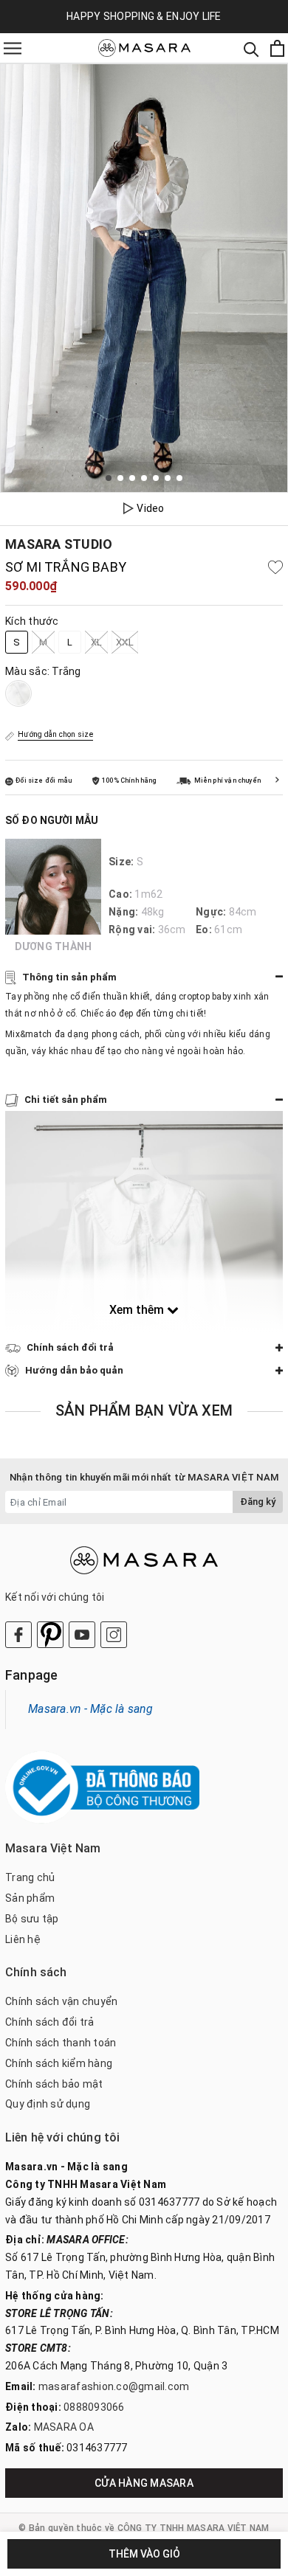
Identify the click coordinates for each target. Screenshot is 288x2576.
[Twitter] (50, 1635)
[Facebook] (18, 1635)
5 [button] (156, 478)
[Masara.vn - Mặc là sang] (144, 48)
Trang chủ (30, 1877)
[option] (144, 278)
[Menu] (13, 48)
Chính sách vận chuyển (61, 2001)
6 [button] (168, 478)
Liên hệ (23, 1939)
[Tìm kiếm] (251, 48)
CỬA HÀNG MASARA (144, 2483)
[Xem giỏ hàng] (277, 48)
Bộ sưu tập (32, 1919)
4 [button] (144, 478)
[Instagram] (114, 1635)
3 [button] (132, 478)
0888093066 (94, 2407)
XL (97, 642)
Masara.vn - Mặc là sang (90, 1709)
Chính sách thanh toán (61, 2043)
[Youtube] (82, 1635)
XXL (125, 642)
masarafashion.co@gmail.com (114, 2386)
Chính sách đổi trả (50, 2022)
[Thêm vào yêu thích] (275, 567)
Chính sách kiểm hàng (59, 2063)
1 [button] (109, 478)
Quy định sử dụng (48, 2104)
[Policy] (277, 780)
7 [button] (179, 478)
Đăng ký (258, 1502)
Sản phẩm (30, 1898)
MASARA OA (64, 2427)
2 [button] (120, 478)
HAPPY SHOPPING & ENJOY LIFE (144, 16)
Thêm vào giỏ (144, 2554)
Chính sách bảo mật (54, 2084)
